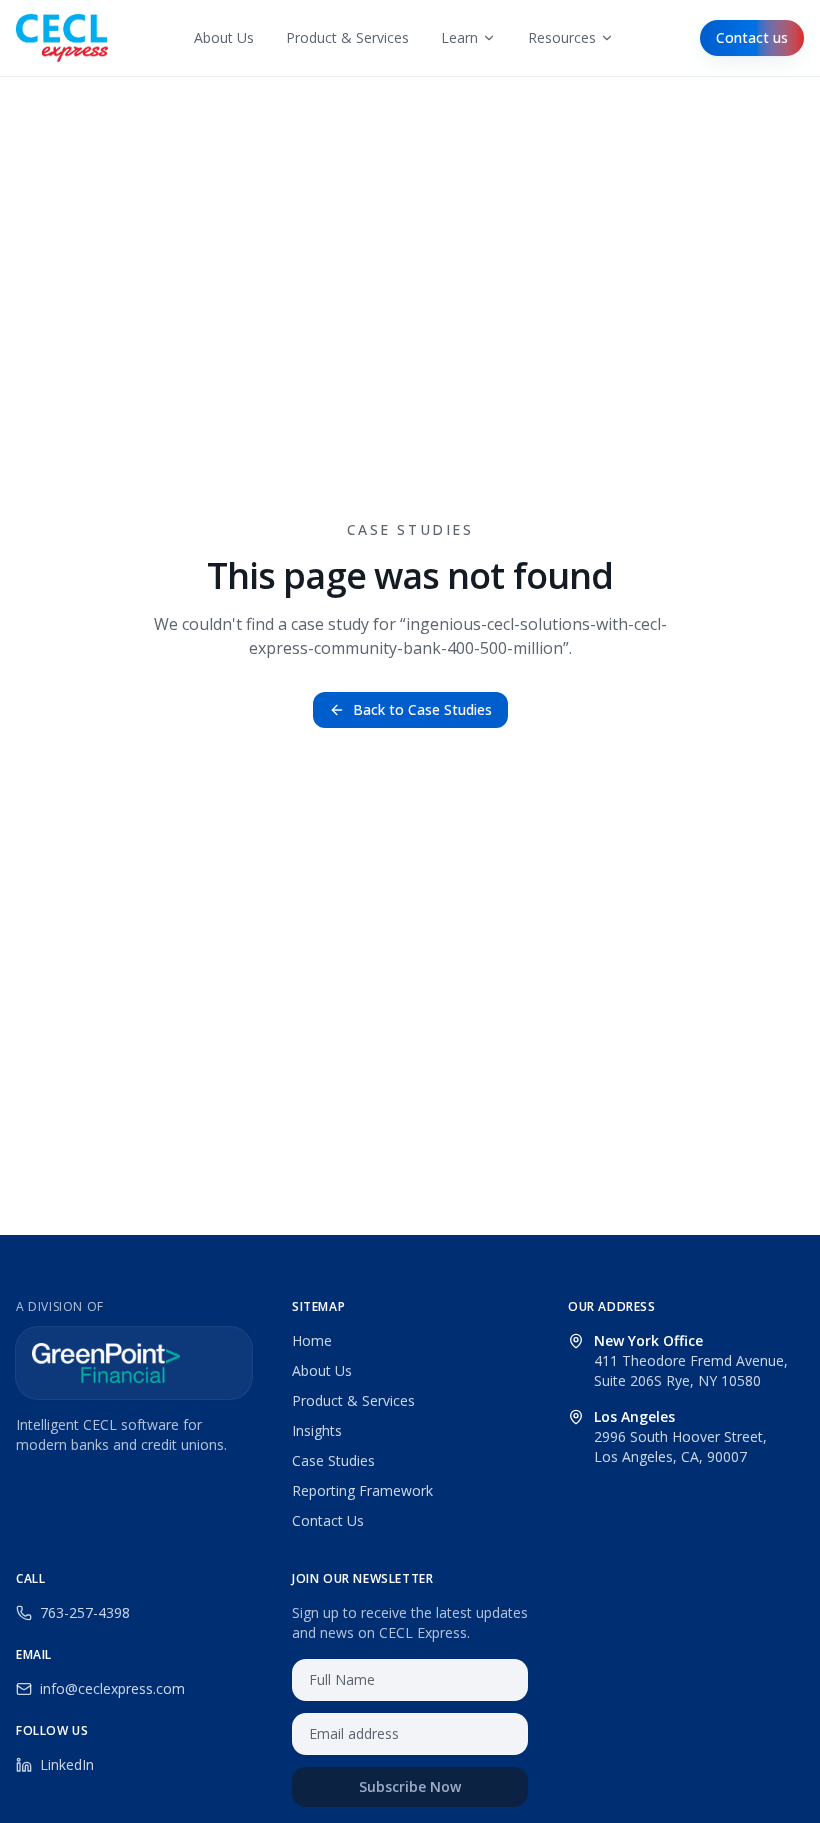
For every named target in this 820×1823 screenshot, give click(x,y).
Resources (562, 37)
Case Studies (333, 1460)
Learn (459, 37)
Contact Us (328, 1520)
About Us (224, 37)
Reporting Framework (362, 1490)
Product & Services (347, 37)
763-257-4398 (85, 1612)
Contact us (752, 37)
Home (312, 1340)
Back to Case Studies (422, 709)
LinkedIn (67, 1764)
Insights (317, 1430)
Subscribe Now (410, 1786)
